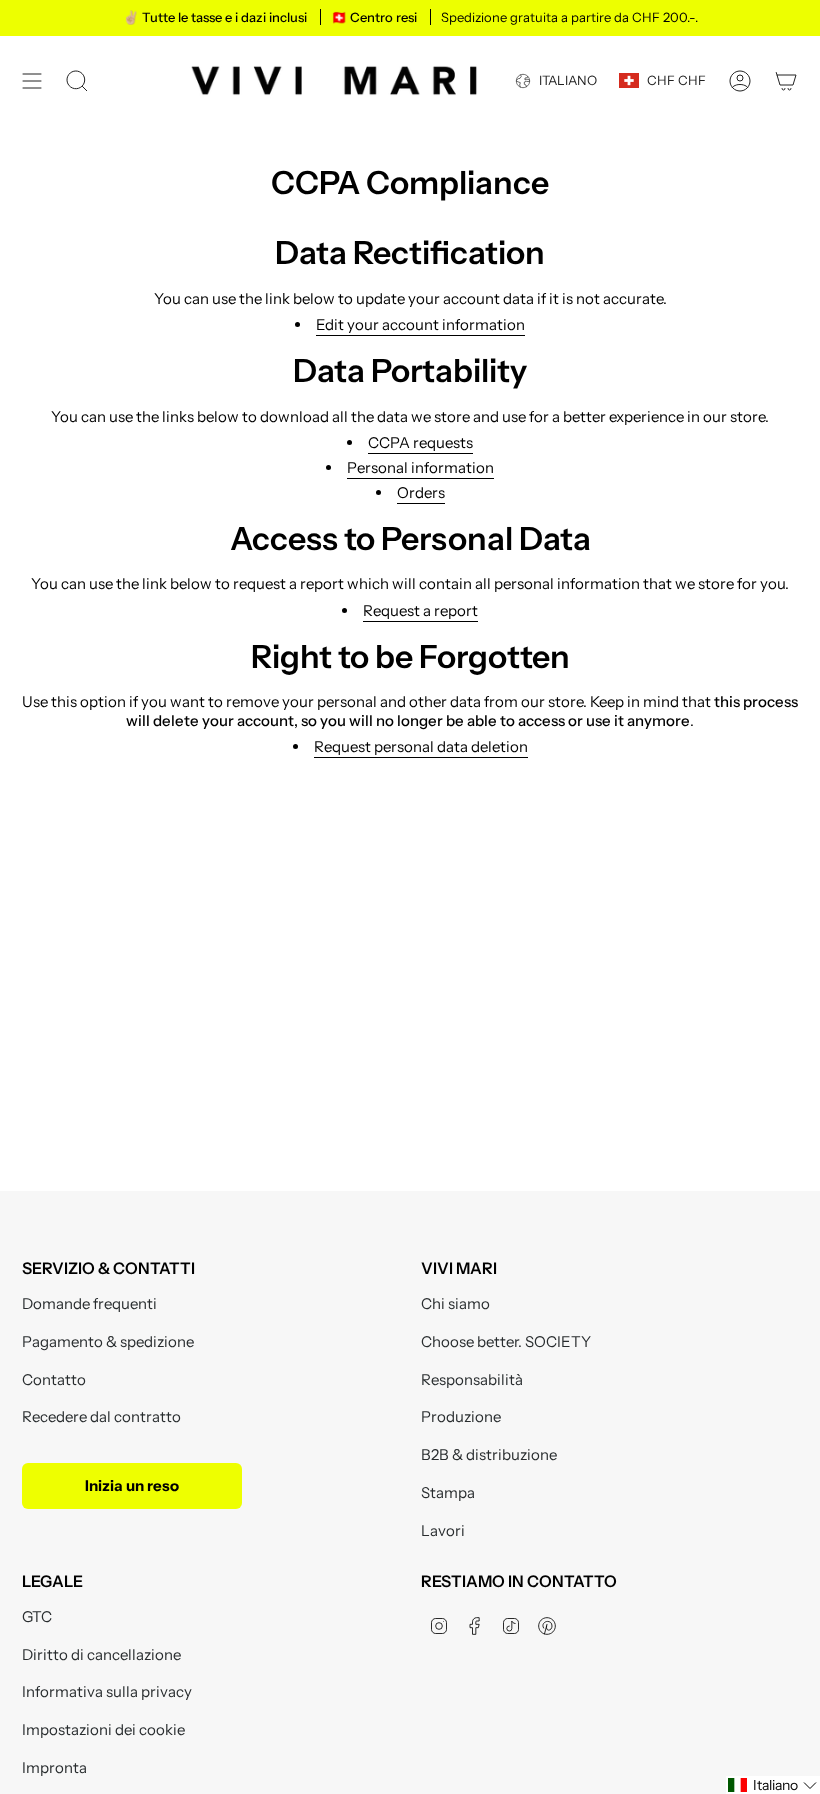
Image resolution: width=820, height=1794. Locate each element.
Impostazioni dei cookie (103, 1729)
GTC (37, 1616)
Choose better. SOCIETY (506, 1341)
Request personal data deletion (421, 746)
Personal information (420, 467)
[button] (773, 1785)
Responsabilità (472, 1379)
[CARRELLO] (786, 80)
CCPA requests (420, 442)
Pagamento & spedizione (108, 1341)
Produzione (461, 1416)
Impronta (54, 1767)
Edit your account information (420, 324)
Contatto (54, 1379)
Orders (421, 492)
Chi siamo (455, 1303)
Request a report (420, 610)
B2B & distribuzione (489, 1454)
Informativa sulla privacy (107, 1691)
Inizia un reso (132, 1485)
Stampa (448, 1492)
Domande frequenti (89, 1303)
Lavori (443, 1530)
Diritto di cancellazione (101, 1654)
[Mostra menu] (32, 80)
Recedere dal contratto (101, 1416)
